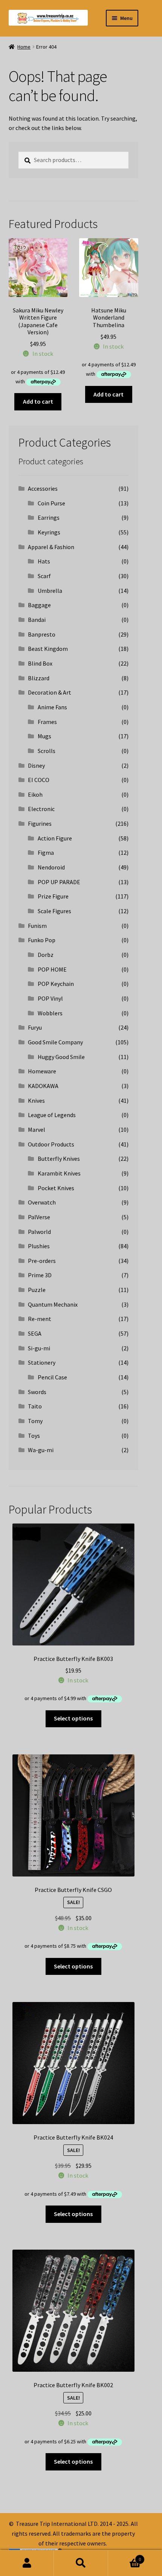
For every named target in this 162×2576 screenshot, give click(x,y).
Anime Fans (52, 707)
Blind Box (40, 663)
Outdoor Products (51, 1144)
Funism (37, 926)
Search (81, 2563)
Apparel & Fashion (51, 547)
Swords (37, 1392)
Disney (36, 765)
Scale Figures (54, 911)
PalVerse (39, 1217)
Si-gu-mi (39, 1348)
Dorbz (46, 955)
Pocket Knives (56, 1188)
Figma (46, 853)
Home (24, 47)
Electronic (41, 809)
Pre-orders (42, 1261)
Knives (36, 1101)
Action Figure (55, 838)
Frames (47, 722)
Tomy (35, 1421)
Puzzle (37, 1290)
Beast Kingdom (48, 649)
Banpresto (42, 634)
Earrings (49, 517)
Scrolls (47, 751)
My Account (27, 2563)
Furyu (35, 1027)
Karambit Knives (59, 1173)
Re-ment (40, 1319)
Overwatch (42, 1202)
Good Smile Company (55, 1042)
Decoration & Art (50, 692)
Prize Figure (53, 896)
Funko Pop (42, 940)
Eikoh (35, 794)
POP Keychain (56, 984)
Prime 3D (40, 1275)
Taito (35, 1406)
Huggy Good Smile (61, 1057)
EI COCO (39, 780)
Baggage (39, 605)
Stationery (42, 1362)
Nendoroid (51, 867)
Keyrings (49, 532)
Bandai (37, 620)
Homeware (42, 1071)
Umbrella (50, 591)
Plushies (39, 1246)
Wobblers (50, 1013)
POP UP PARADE (59, 882)
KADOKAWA (43, 1086)
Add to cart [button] (38, 401)
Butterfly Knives (59, 1159)
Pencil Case (52, 1377)
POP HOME (52, 969)
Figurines (40, 823)
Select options (73, 1718)
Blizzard (39, 678)
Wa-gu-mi (41, 1450)
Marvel (37, 1130)
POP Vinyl (50, 998)
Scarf (44, 576)
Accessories (43, 488)
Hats (44, 561)
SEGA (35, 1333)
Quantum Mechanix (53, 1304)
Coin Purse (51, 503)
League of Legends (52, 1115)
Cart (125, 2557)
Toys (34, 1436)
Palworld (39, 1232)
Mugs (44, 736)
